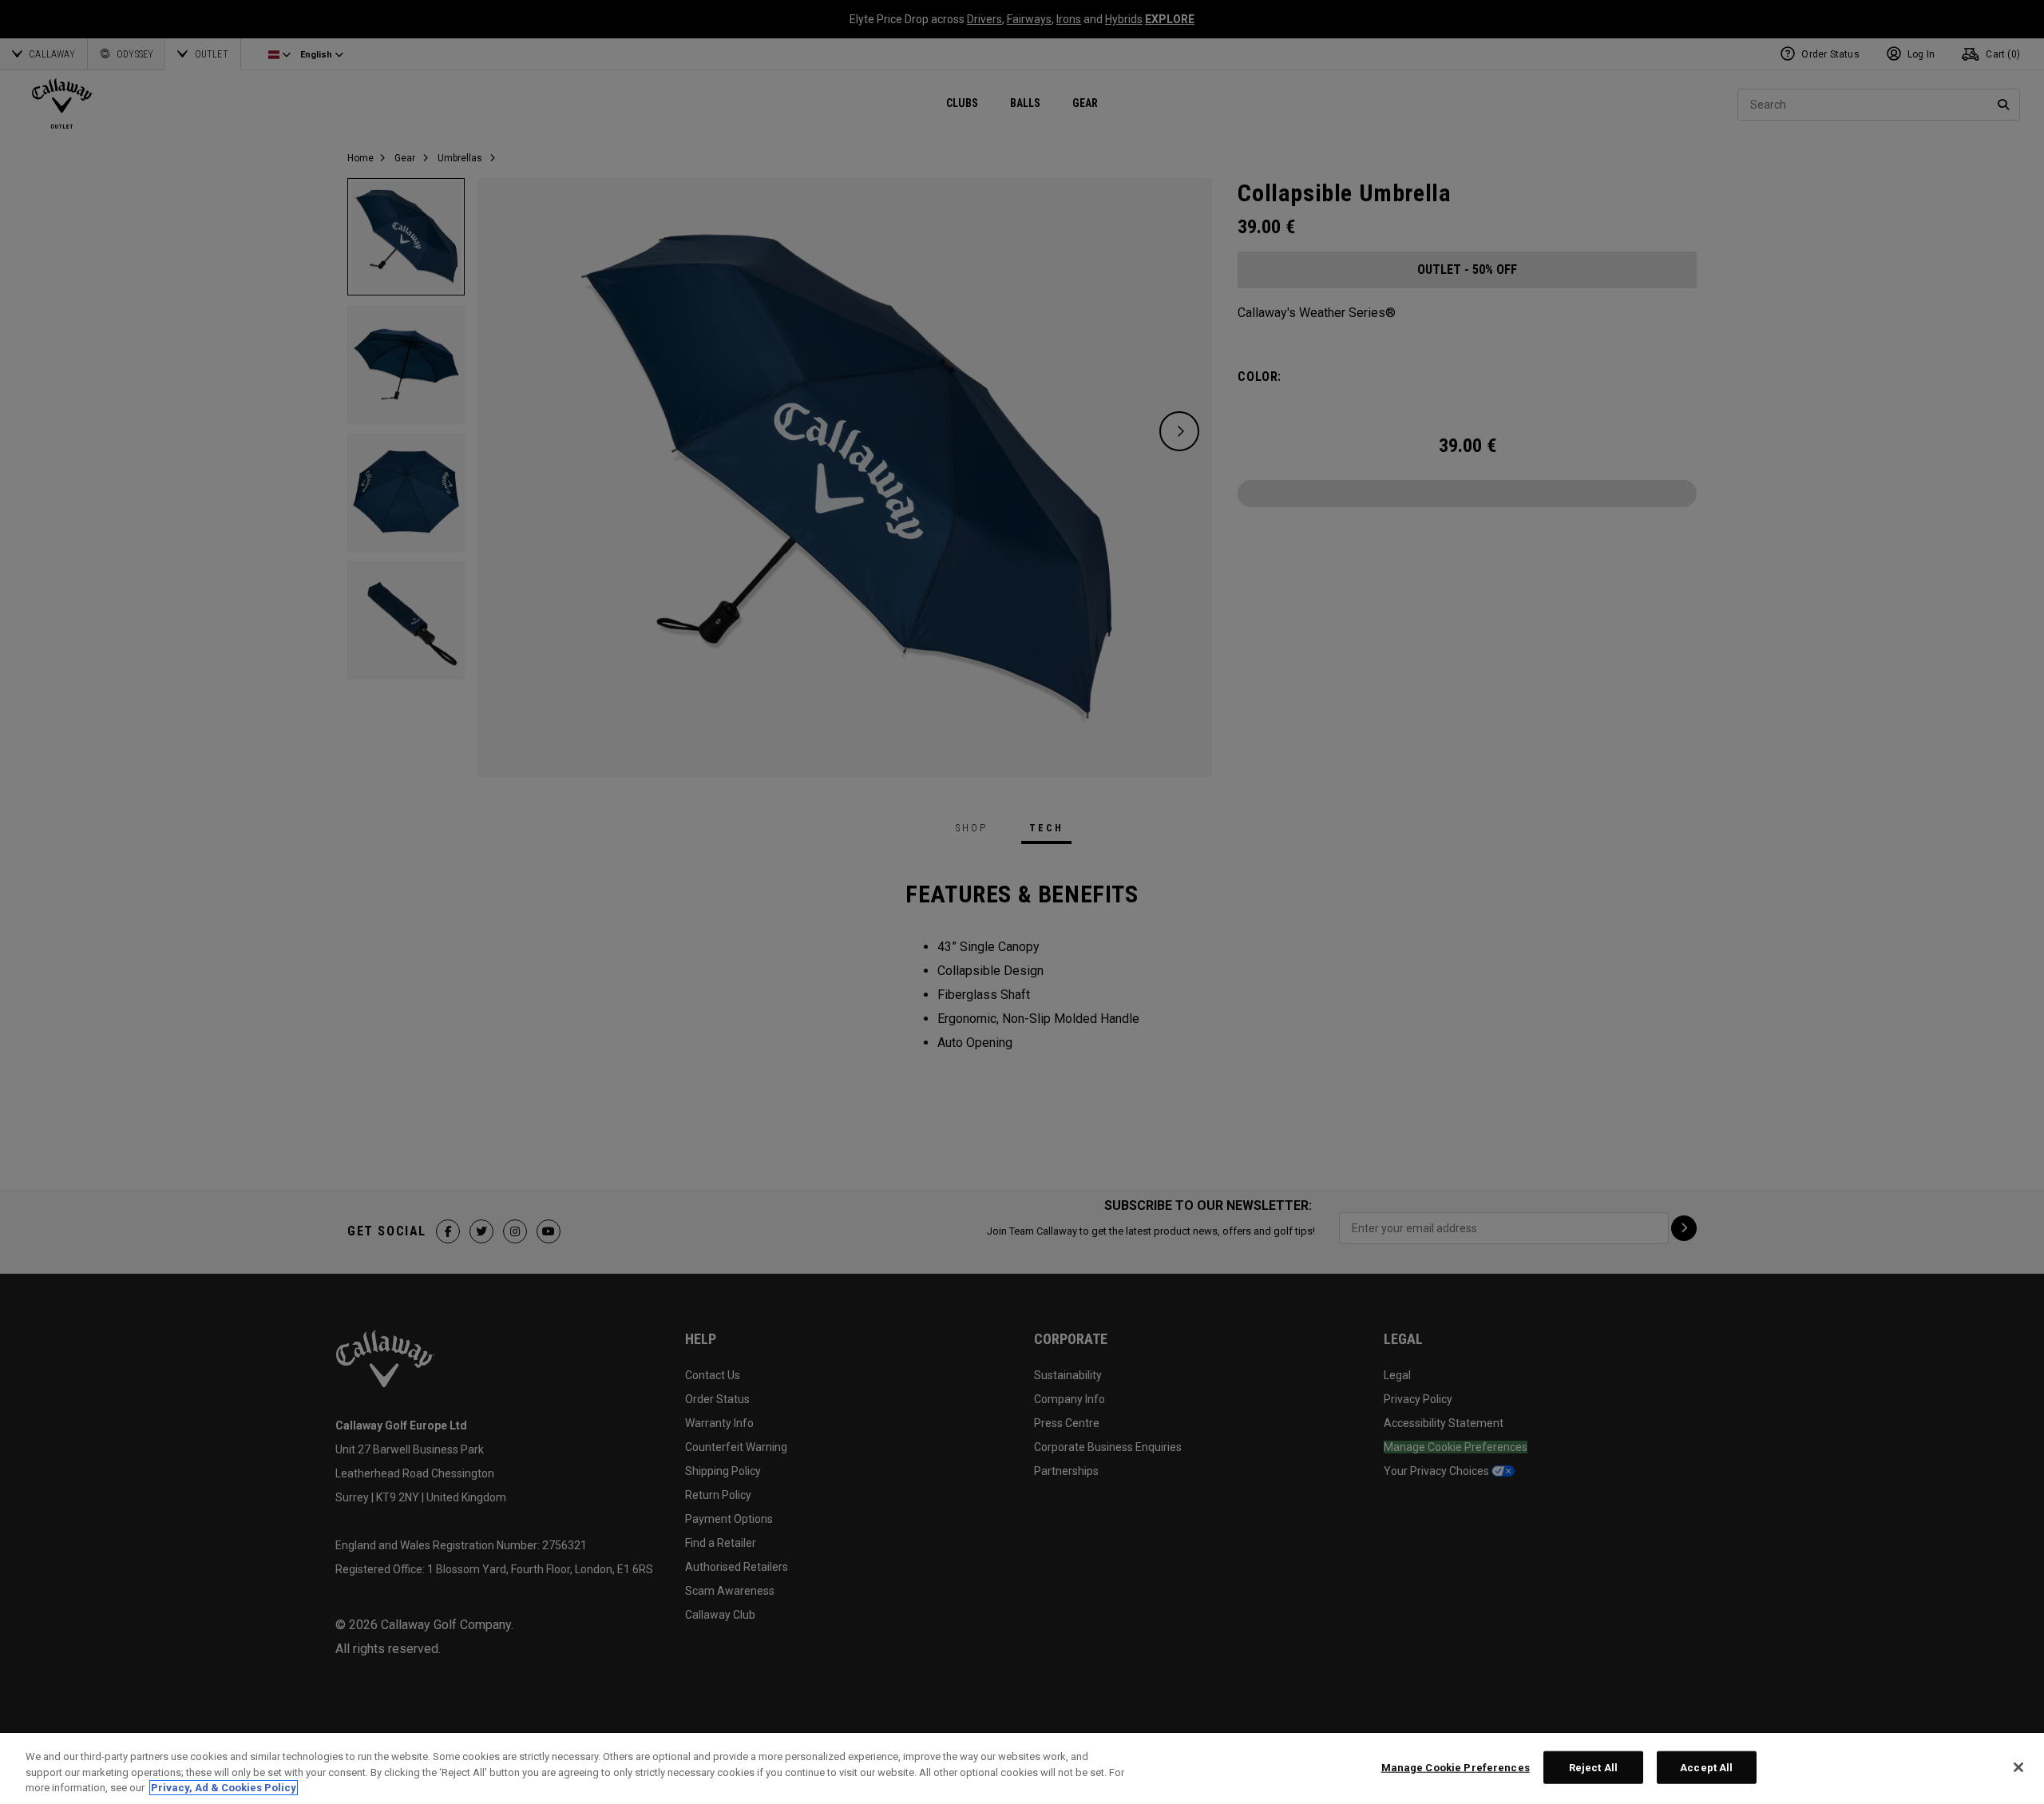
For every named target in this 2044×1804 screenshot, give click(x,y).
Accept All (1706, 1767)
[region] (1022, 1768)
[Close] (2018, 1767)
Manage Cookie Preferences (1456, 1767)
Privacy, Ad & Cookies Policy (224, 1788)
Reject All (1593, 1767)
